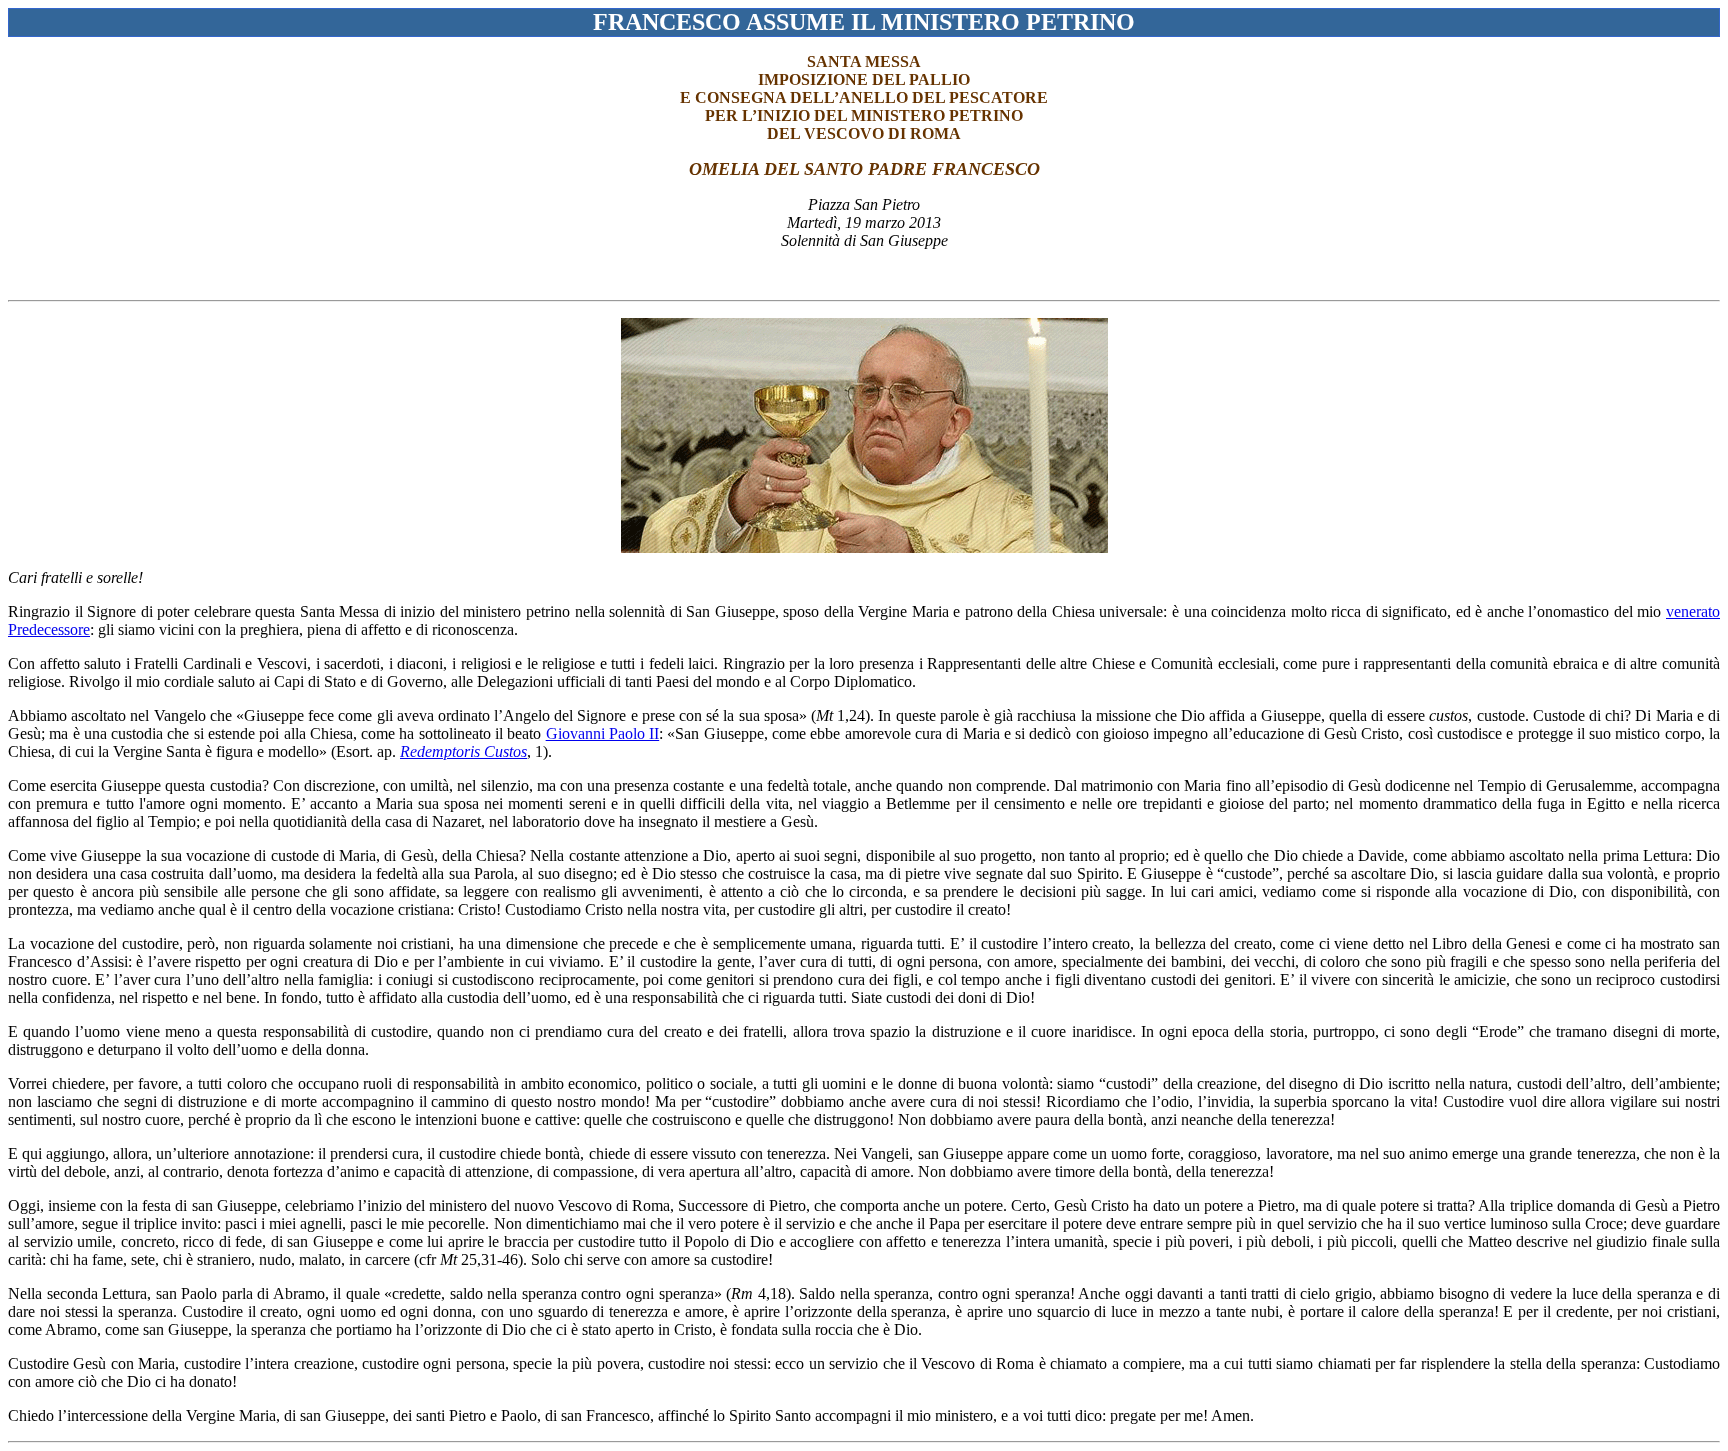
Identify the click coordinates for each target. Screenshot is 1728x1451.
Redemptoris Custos (463, 751)
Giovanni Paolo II (603, 733)
